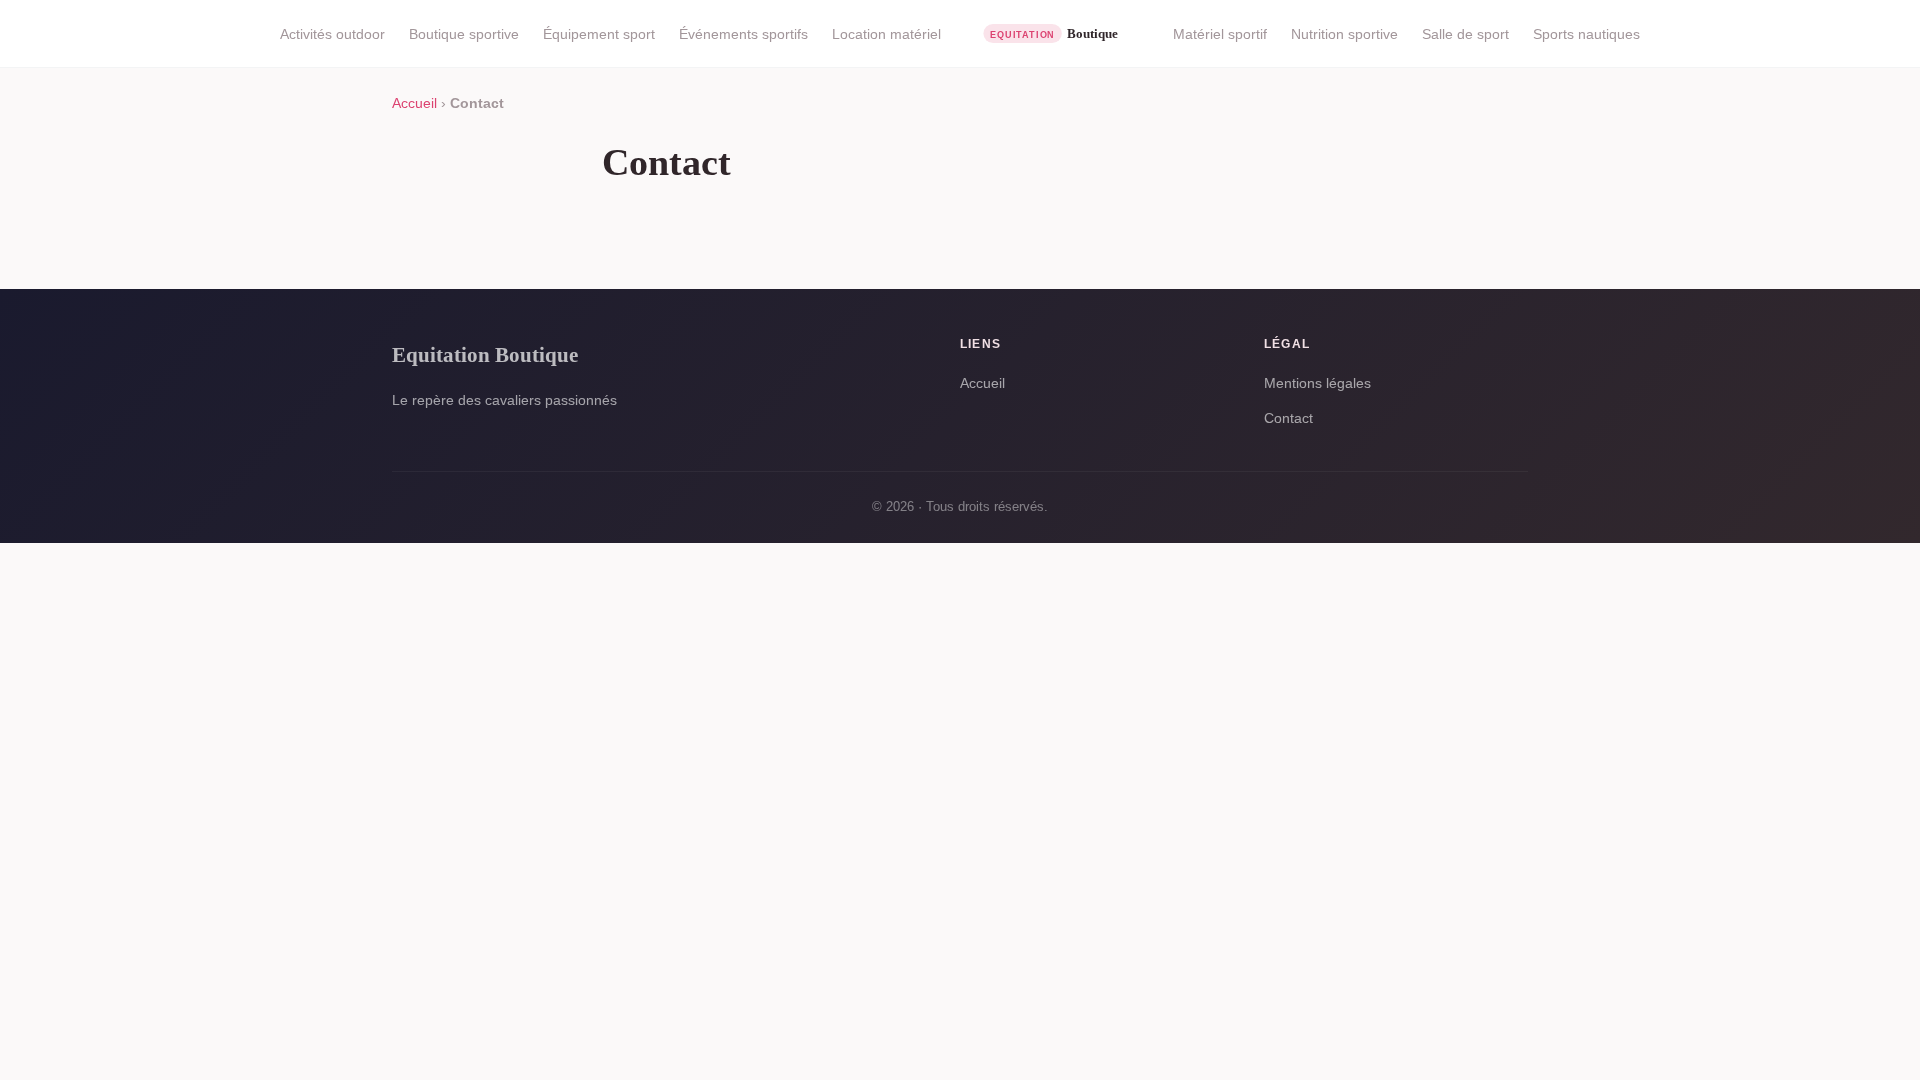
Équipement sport (599, 34)
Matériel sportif (1220, 34)
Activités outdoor (332, 34)
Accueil (414, 103)
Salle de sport (1465, 34)
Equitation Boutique (485, 354)
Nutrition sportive (1344, 34)
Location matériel (886, 34)
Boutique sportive (464, 34)
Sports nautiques (1586, 34)
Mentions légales (1317, 383)
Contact (1288, 418)
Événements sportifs (743, 34)
